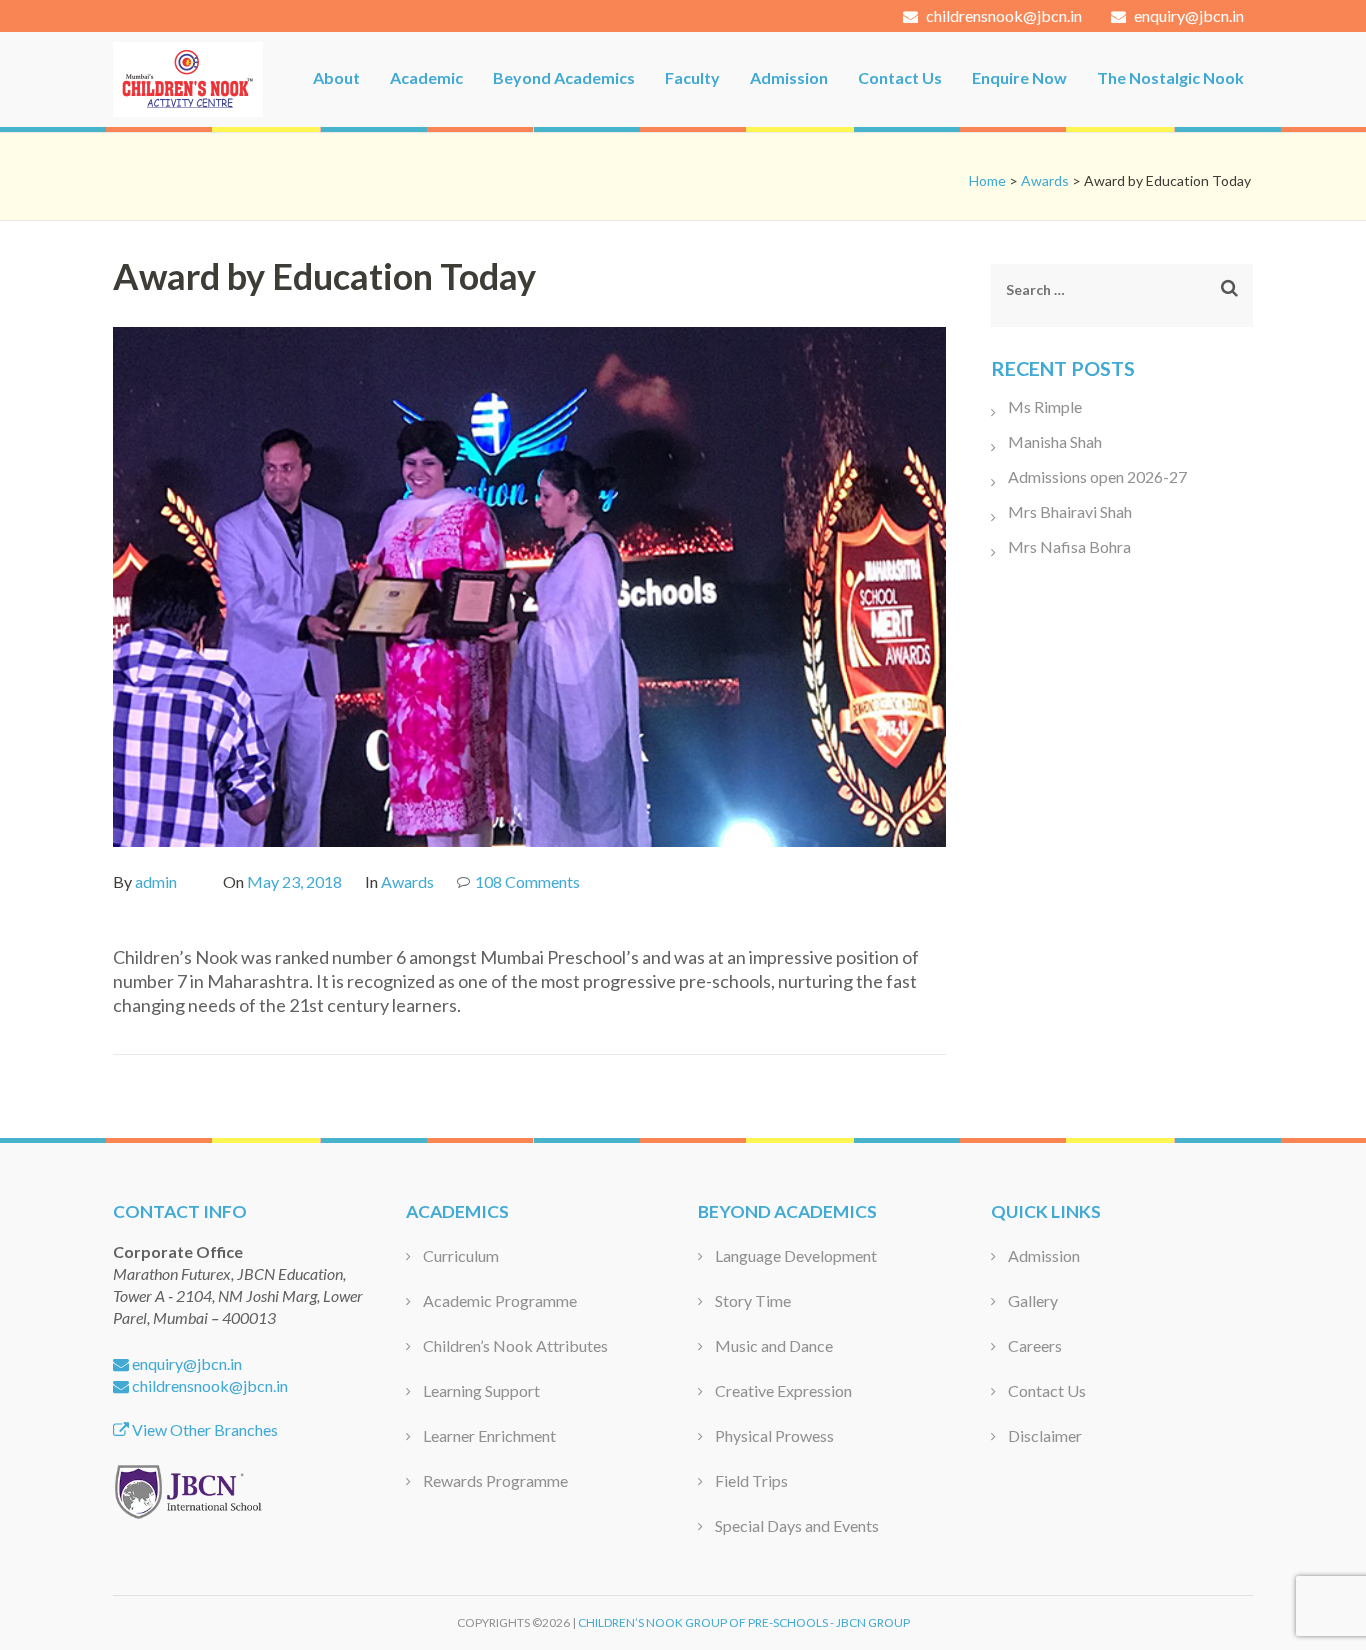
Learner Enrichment (489, 1435)
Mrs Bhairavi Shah (1070, 511)
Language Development (796, 1255)
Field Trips (751, 1480)
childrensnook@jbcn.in (1002, 15)
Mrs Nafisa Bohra (1069, 546)
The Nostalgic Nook (1170, 77)
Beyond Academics (564, 77)
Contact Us (900, 77)
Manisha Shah (1055, 441)
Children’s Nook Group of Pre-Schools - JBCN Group (744, 1622)
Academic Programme (500, 1300)
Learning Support (481, 1390)
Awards (1045, 180)
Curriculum (461, 1255)
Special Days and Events (797, 1525)
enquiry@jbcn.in (1187, 15)
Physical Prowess (774, 1435)
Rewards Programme (495, 1480)
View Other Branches (203, 1429)
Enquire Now (1019, 77)
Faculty (692, 77)
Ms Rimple (1045, 406)
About (336, 77)
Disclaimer (1045, 1435)
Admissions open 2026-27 (1097, 476)
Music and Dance (774, 1345)
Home (987, 180)
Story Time (753, 1300)
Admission (789, 77)
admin (156, 881)
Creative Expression (783, 1390)
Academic (426, 77)
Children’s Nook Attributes (515, 1345)
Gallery (1033, 1300)
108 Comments (527, 881)
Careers (1035, 1345)
